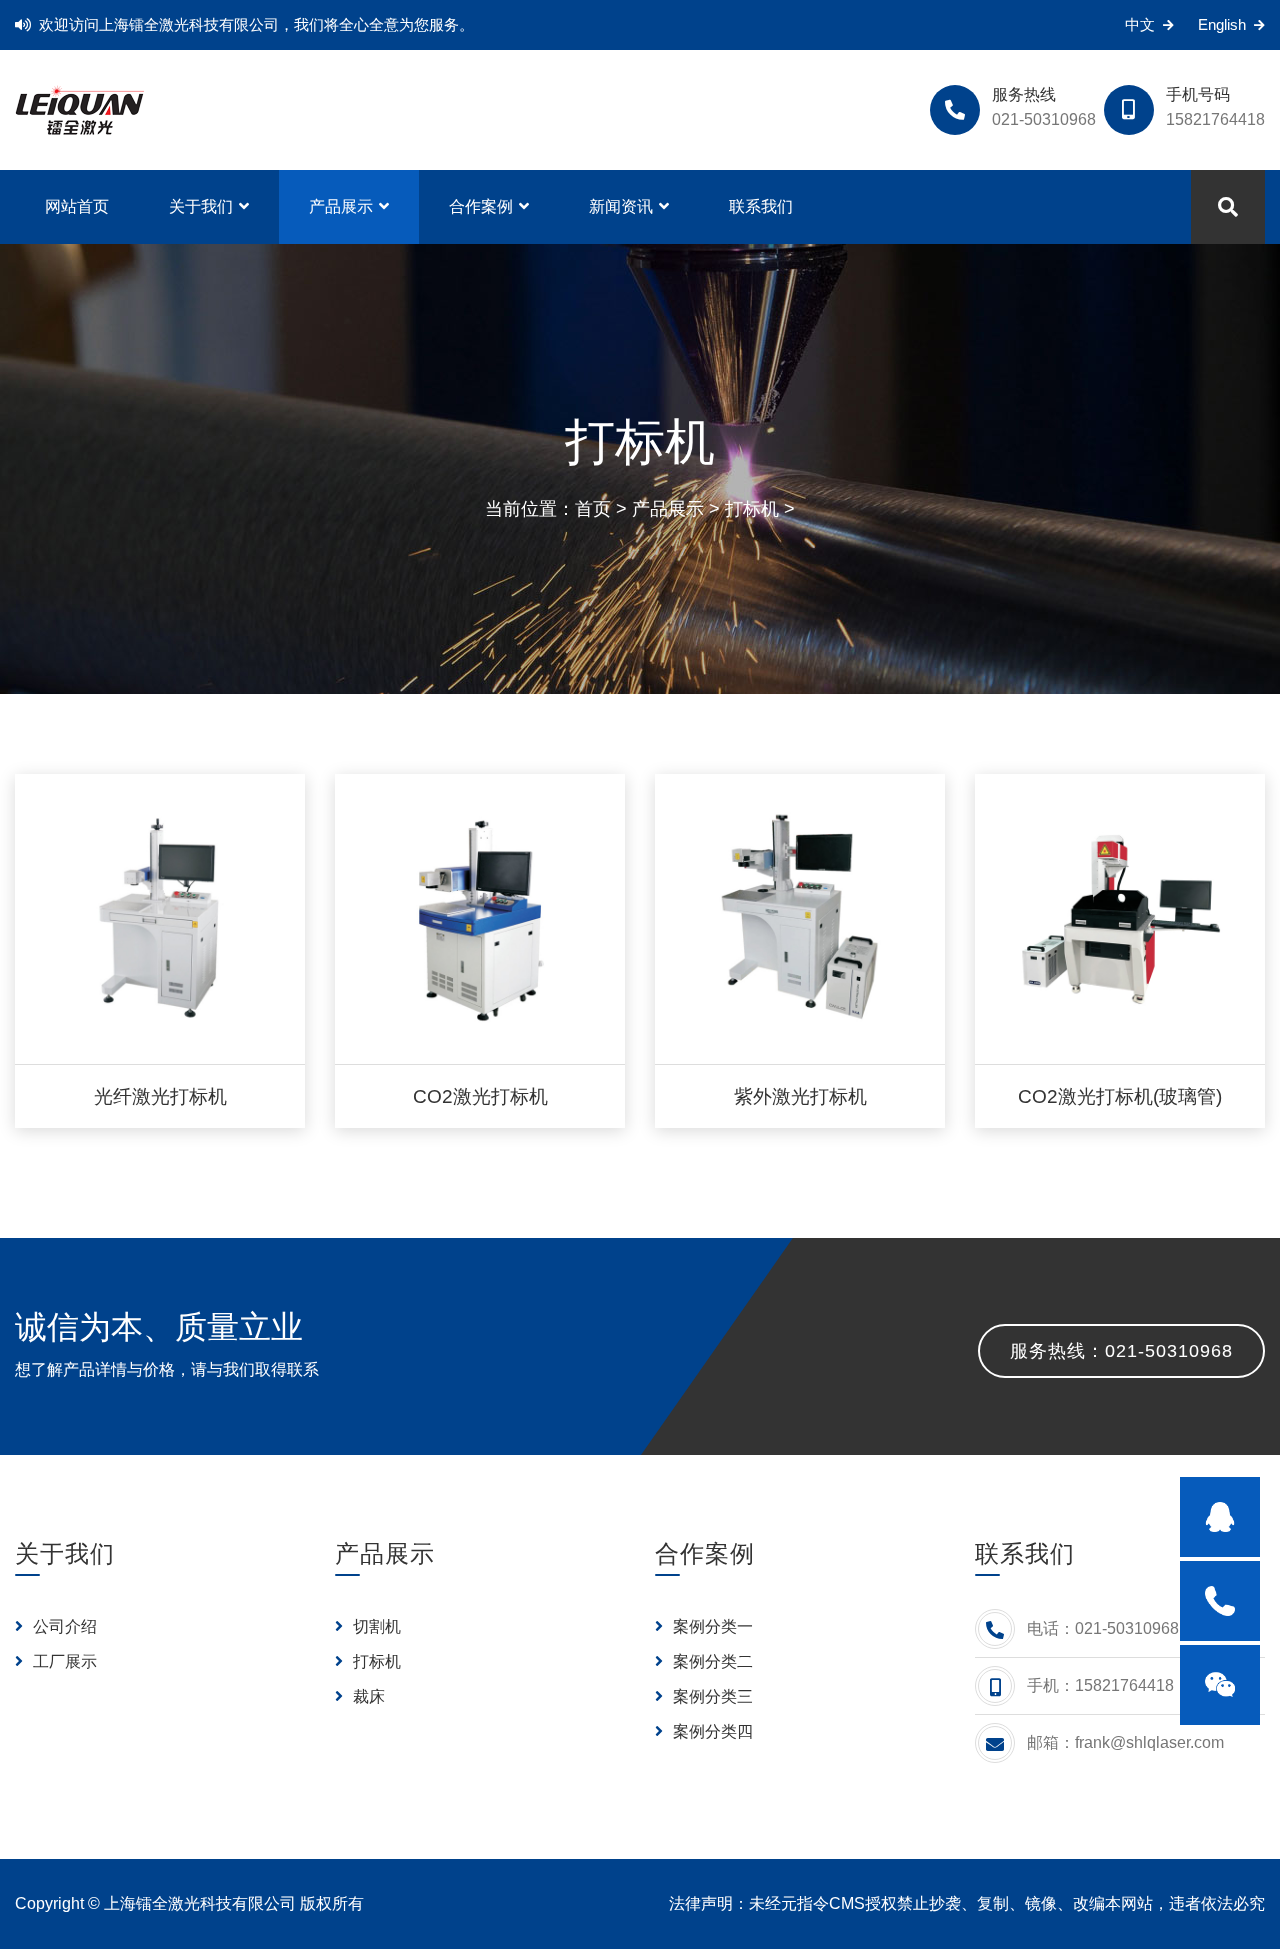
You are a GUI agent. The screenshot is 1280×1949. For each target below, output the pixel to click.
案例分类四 (711, 1731)
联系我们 (761, 206)
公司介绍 (63, 1626)
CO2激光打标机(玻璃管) (1120, 1096)
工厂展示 (63, 1661)
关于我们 (201, 206)
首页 (593, 509)
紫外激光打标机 (800, 1096)
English (1222, 24)
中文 (1140, 24)
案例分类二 (711, 1661)
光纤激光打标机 (160, 1096)
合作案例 (481, 206)
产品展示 (341, 206)
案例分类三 (711, 1696)
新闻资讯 (621, 206)
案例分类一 (711, 1626)
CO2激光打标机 (480, 1096)
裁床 (367, 1696)
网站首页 (77, 206)
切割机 (375, 1626)
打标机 (752, 509)
